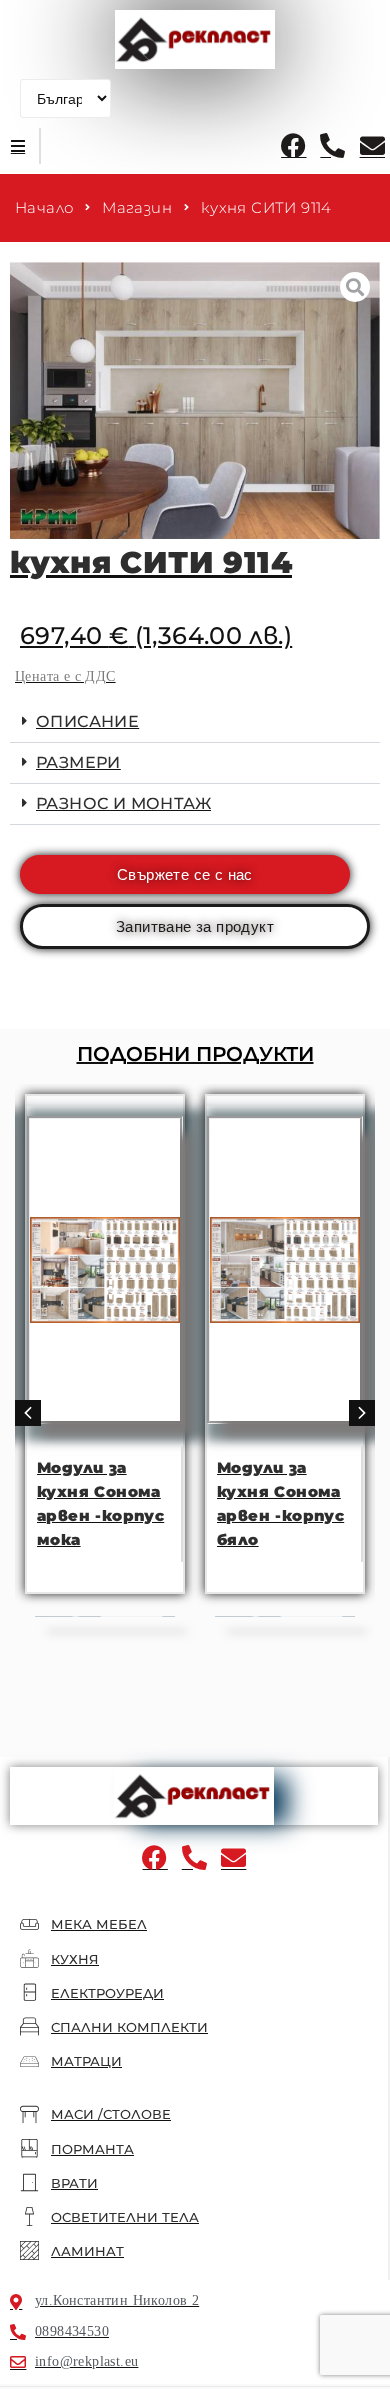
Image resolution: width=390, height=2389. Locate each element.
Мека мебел (99, 1924)
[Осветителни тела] (29, 2216)
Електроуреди (107, 1993)
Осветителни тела (125, 2217)
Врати (74, 2183)
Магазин (137, 207)
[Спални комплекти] (29, 2026)
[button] (18, 146)
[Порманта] (29, 2148)
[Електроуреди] (29, 1992)
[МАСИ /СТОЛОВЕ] (29, 2114)
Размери (78, 762)
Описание (87, 721)
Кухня (75, 1959)
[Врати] (29, 2182)
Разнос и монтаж (123, 803)
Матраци (86, 2061)
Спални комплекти (129, 2027)
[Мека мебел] (29, 1924)
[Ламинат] (29, 2250)
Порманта (92, 2149)
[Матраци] (29, 2060)
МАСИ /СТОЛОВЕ (111, 2114)
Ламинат (87, 2251)
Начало (44, 207)
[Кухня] (29, 1958)
